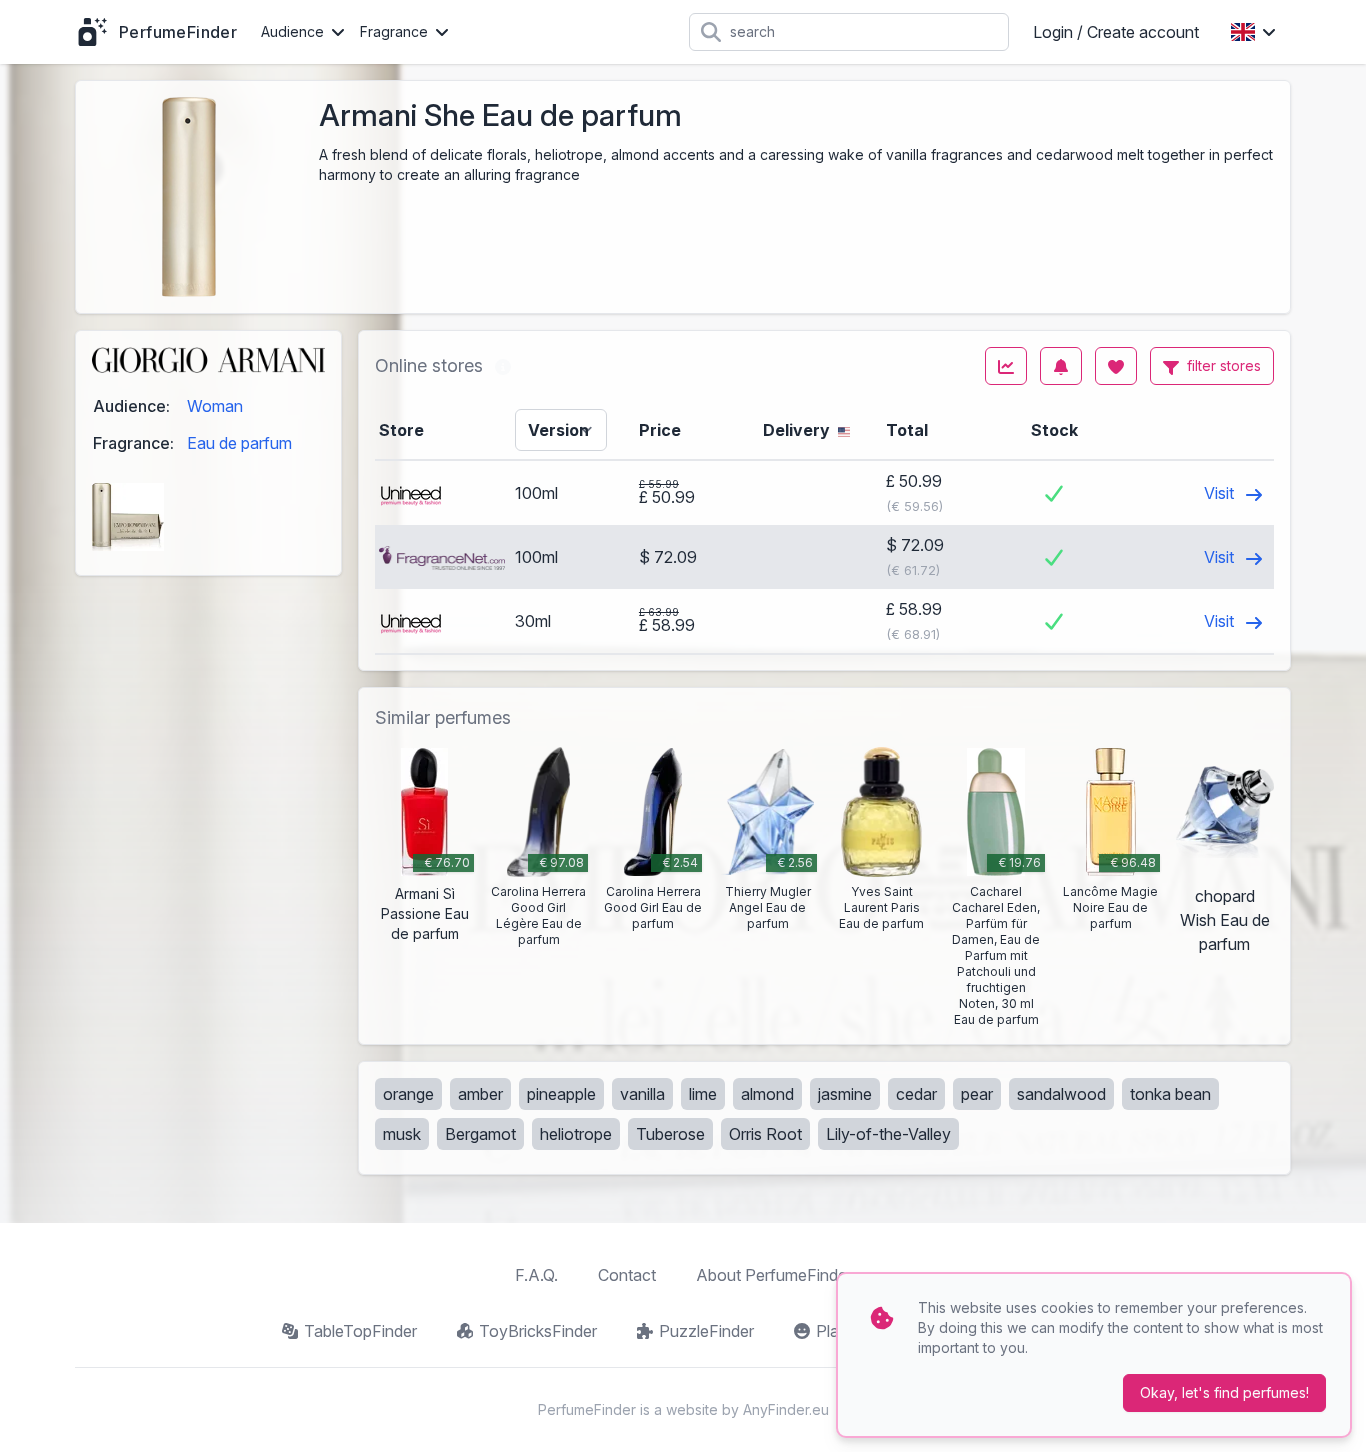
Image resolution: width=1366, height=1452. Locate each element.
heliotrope (576, 1134)
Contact (627, 1275)
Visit (1221, 493)
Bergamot (480, 1134)
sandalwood (1061, 1094)
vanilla (642, 1094)
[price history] (1006, 366)
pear (977, 1094)
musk (402, 1134)
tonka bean (1170, 1094)
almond (767, 1094)
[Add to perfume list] (1116, 366)
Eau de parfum (239, 443)
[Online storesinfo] (503, 366)
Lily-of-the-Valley (888, 1134)
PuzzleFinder (706, 1331)
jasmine (845, 1094)
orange (408, 1094)
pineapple (561, 1094)
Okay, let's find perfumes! (1224, 1392)
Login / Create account (1116, 32)
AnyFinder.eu (786, 1409)
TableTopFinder (360, 1331)
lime (703, 1094)
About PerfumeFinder (774, 1275)
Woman (215, 406)
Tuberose (670, 1134)
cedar (916, 1094)
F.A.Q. (536, 1275)
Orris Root (765, 1134)
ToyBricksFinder (538, 1331)
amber (480, 1094)
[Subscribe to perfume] (1061, 366)
